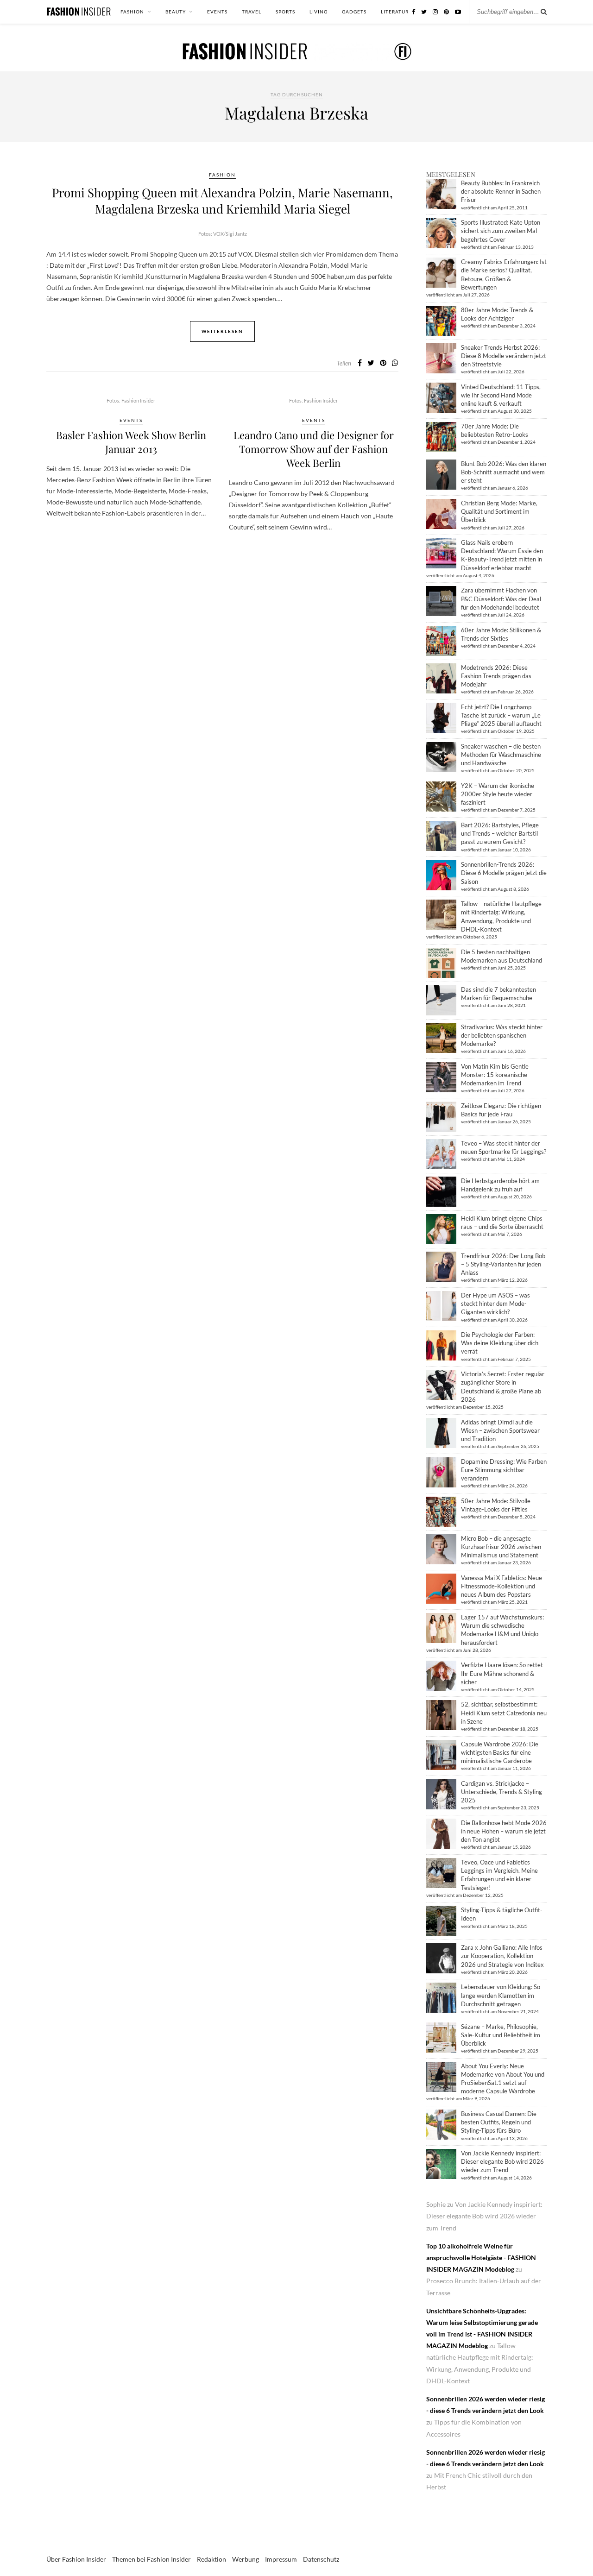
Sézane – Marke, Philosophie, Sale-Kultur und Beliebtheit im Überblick (501, 2035)
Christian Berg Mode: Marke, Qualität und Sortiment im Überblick (499, 511)
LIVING (319, 12)
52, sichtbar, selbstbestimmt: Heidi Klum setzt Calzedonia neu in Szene (504, 1713)
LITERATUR (395, 12)
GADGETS (354, 12)
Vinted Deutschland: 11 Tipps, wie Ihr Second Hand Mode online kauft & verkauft (501, 395)
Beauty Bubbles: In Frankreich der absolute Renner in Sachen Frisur (501, 191)
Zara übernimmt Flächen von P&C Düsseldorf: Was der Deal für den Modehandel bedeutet (501, 598)
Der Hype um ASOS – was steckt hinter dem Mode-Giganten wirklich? (495, 1304)
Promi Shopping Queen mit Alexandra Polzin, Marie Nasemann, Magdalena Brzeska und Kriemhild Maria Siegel (222, 201)
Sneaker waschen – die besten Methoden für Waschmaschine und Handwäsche (501, 755)
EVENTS (217, 12)
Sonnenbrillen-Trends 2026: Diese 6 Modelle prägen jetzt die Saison (504, 873)
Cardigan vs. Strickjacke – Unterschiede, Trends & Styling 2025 (502, 1792)
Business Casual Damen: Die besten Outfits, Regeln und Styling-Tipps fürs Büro (499, 2122)
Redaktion (211, 2559)
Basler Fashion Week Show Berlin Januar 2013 (131, 442)
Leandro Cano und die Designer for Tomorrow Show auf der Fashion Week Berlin (314, 449)
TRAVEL (252, 12)
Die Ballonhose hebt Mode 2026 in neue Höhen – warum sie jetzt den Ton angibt (504, 1831)
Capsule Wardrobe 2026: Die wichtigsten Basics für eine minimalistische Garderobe (500, 1752)
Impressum (281, 2559)
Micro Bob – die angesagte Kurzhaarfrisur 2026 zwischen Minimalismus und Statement (501, 1547)
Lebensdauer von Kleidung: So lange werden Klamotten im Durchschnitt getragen (501, 1995)
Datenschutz (321, 2559)
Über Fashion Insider (76, 2559)
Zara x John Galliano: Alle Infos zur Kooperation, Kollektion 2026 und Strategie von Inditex (502, 1956)
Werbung (246, 2559)
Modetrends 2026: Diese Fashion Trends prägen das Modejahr (496, 676)
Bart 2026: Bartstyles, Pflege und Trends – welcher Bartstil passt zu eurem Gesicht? (500, 833)
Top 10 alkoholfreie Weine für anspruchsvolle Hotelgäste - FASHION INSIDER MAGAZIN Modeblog (481, 2258)
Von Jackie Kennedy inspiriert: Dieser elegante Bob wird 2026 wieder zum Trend (502, 2161)
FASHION (132, 12)
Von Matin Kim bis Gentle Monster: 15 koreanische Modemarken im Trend (495, 1075)
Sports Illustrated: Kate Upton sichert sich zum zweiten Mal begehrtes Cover (501, 231)
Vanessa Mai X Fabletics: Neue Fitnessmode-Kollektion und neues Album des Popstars (502, 1586)
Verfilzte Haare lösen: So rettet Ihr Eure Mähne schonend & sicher (502, 1673)
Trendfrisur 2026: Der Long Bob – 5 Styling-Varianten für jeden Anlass (503, 1264)
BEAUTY (176, 12)
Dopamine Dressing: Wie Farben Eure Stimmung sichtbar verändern (504, 1470)
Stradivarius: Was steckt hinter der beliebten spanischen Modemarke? (502, 1035)
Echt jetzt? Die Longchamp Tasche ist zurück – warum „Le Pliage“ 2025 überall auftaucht (501, 715)
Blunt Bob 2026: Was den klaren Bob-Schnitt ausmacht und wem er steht (504, 472)
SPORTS (285, 12)
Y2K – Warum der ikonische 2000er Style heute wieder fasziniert (498, 794)
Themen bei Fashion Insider (151, 2559)
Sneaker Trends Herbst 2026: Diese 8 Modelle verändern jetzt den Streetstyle (504, 356)
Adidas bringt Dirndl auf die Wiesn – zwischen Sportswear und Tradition (500, 1430)
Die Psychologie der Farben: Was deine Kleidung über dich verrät (500, 1343)
